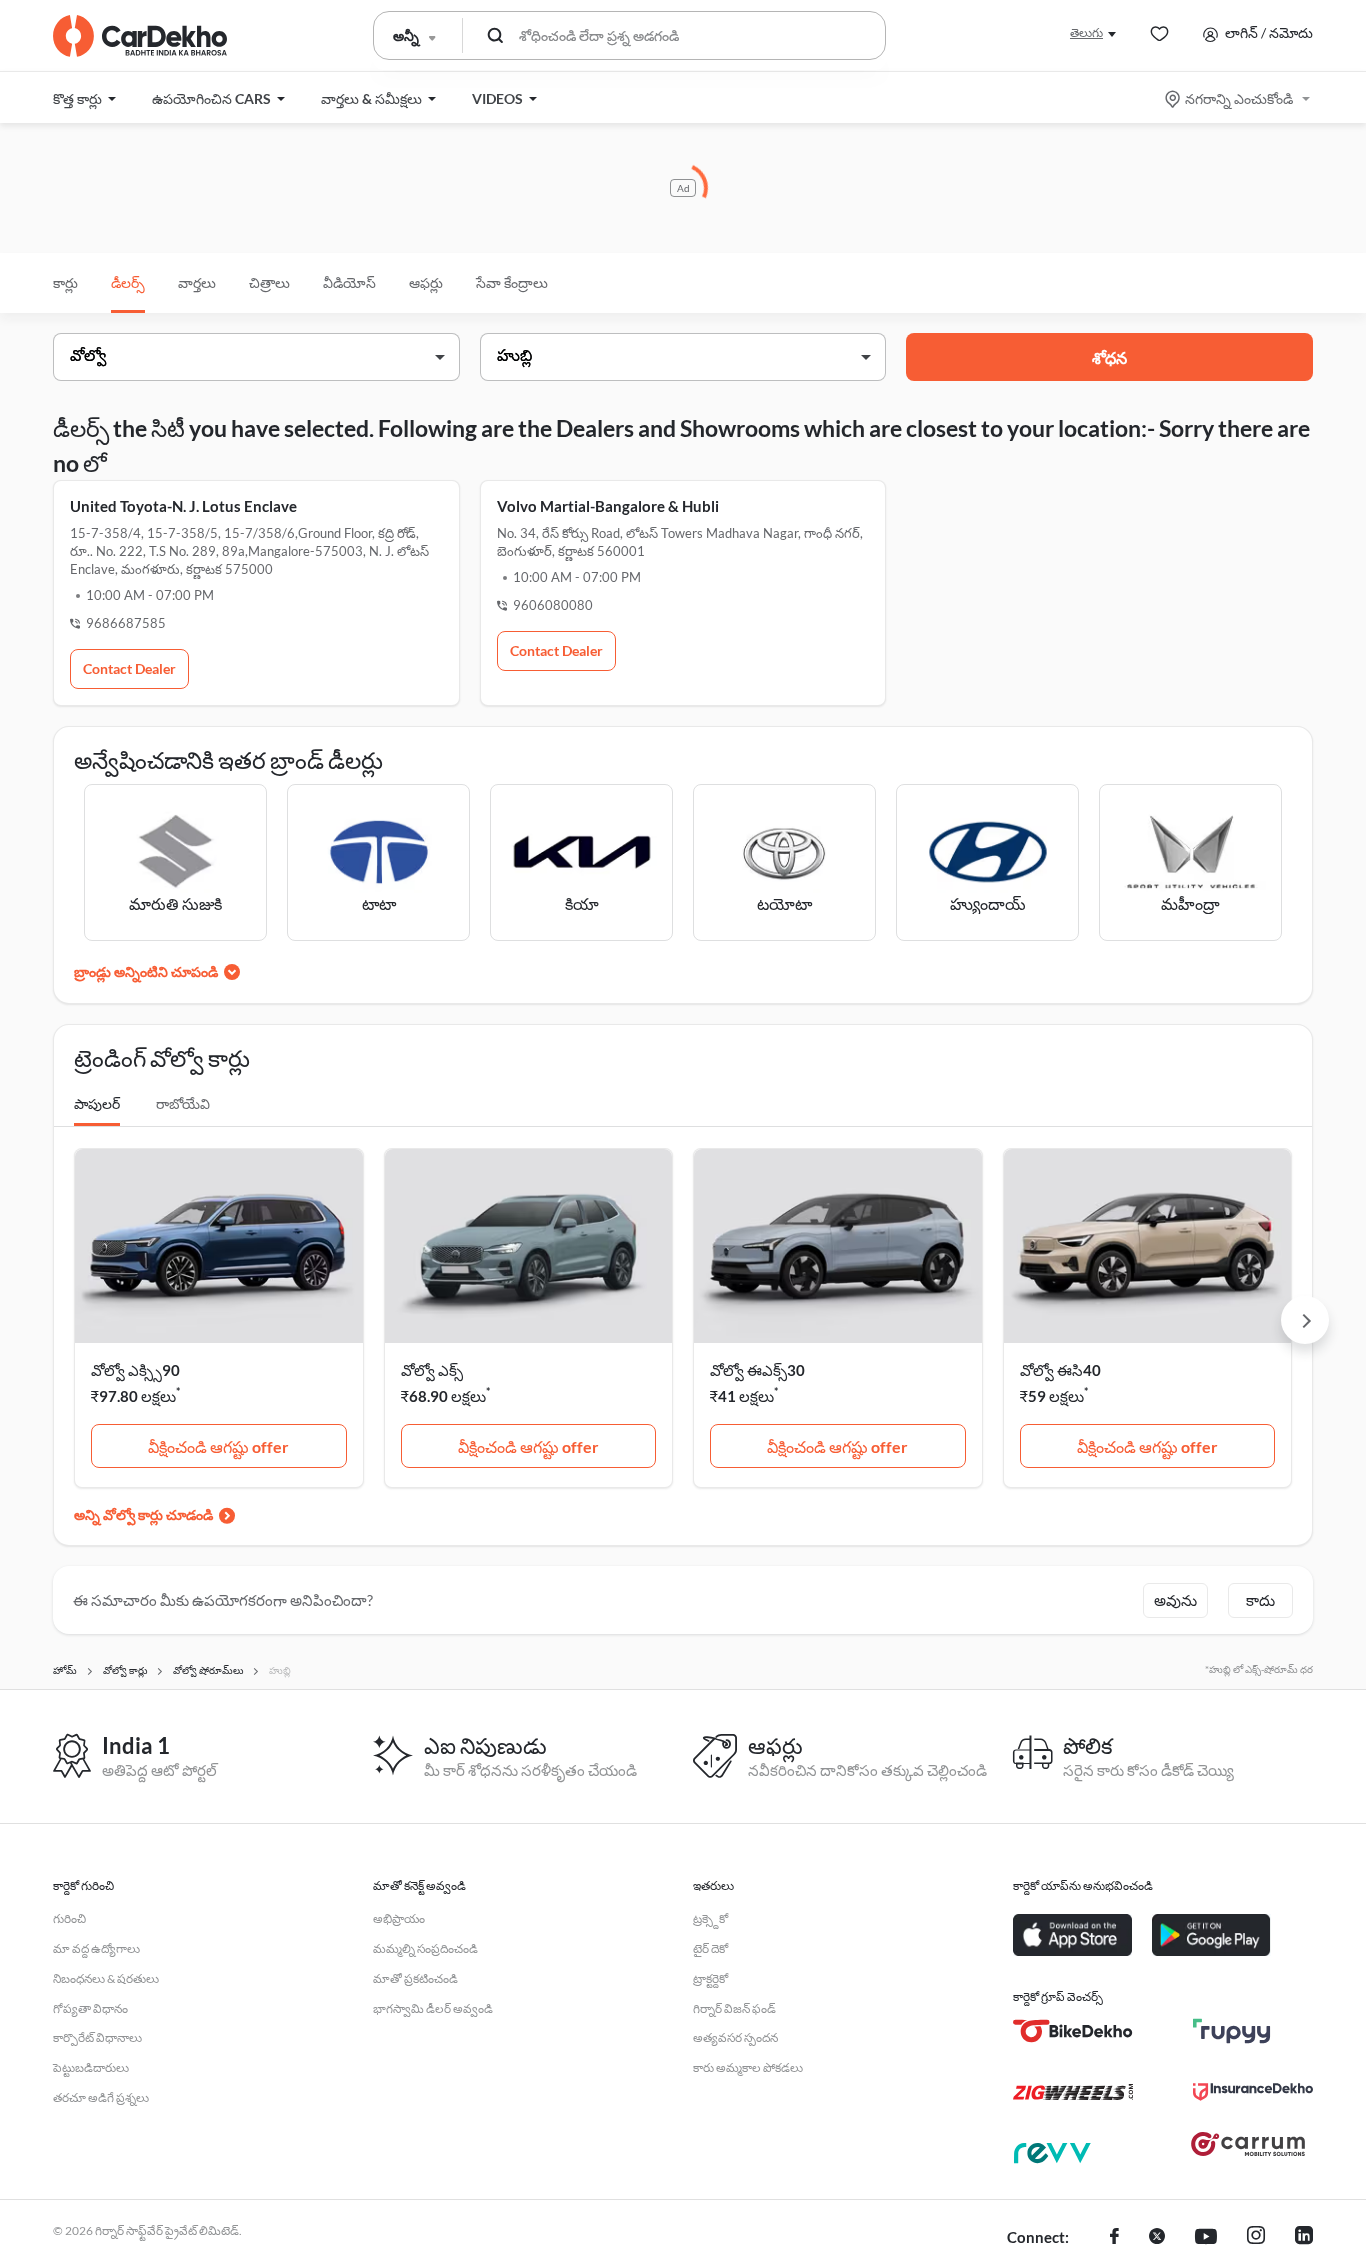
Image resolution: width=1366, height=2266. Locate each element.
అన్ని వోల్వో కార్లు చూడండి (143, 1514)
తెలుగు (1086, 32)
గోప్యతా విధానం (90, 2008)
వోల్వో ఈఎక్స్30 (757, 1370)
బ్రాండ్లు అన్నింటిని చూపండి (146, 971)
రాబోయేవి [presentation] (183, 1103)
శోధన (1109, 357)
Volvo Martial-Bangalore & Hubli (608, 506)
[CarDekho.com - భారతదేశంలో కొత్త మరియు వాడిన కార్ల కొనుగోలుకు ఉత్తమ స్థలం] (140, 36)
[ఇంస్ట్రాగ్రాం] (1256, 2238)
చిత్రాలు (269, 282)
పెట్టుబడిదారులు (91, 2067)
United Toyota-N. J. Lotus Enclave (183, 506)
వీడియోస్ (349, 282)
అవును (1175, 1600)
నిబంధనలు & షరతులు (106, 1978)
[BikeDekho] (1073, 2031)
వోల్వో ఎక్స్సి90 (135, 1370)
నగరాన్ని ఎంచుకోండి (1239, 98)
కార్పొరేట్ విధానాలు (97, 2037)
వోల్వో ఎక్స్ (432, 1370)
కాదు (1260, 1600)
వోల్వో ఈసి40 (1060, 1370)
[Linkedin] (1304, 2238)
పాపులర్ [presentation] (97, 1103)
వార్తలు (197, 282)
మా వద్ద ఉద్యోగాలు (96, 1948)
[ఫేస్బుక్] (1114, 2238)
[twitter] (1157, 2238)
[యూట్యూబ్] (1206, 2238)
